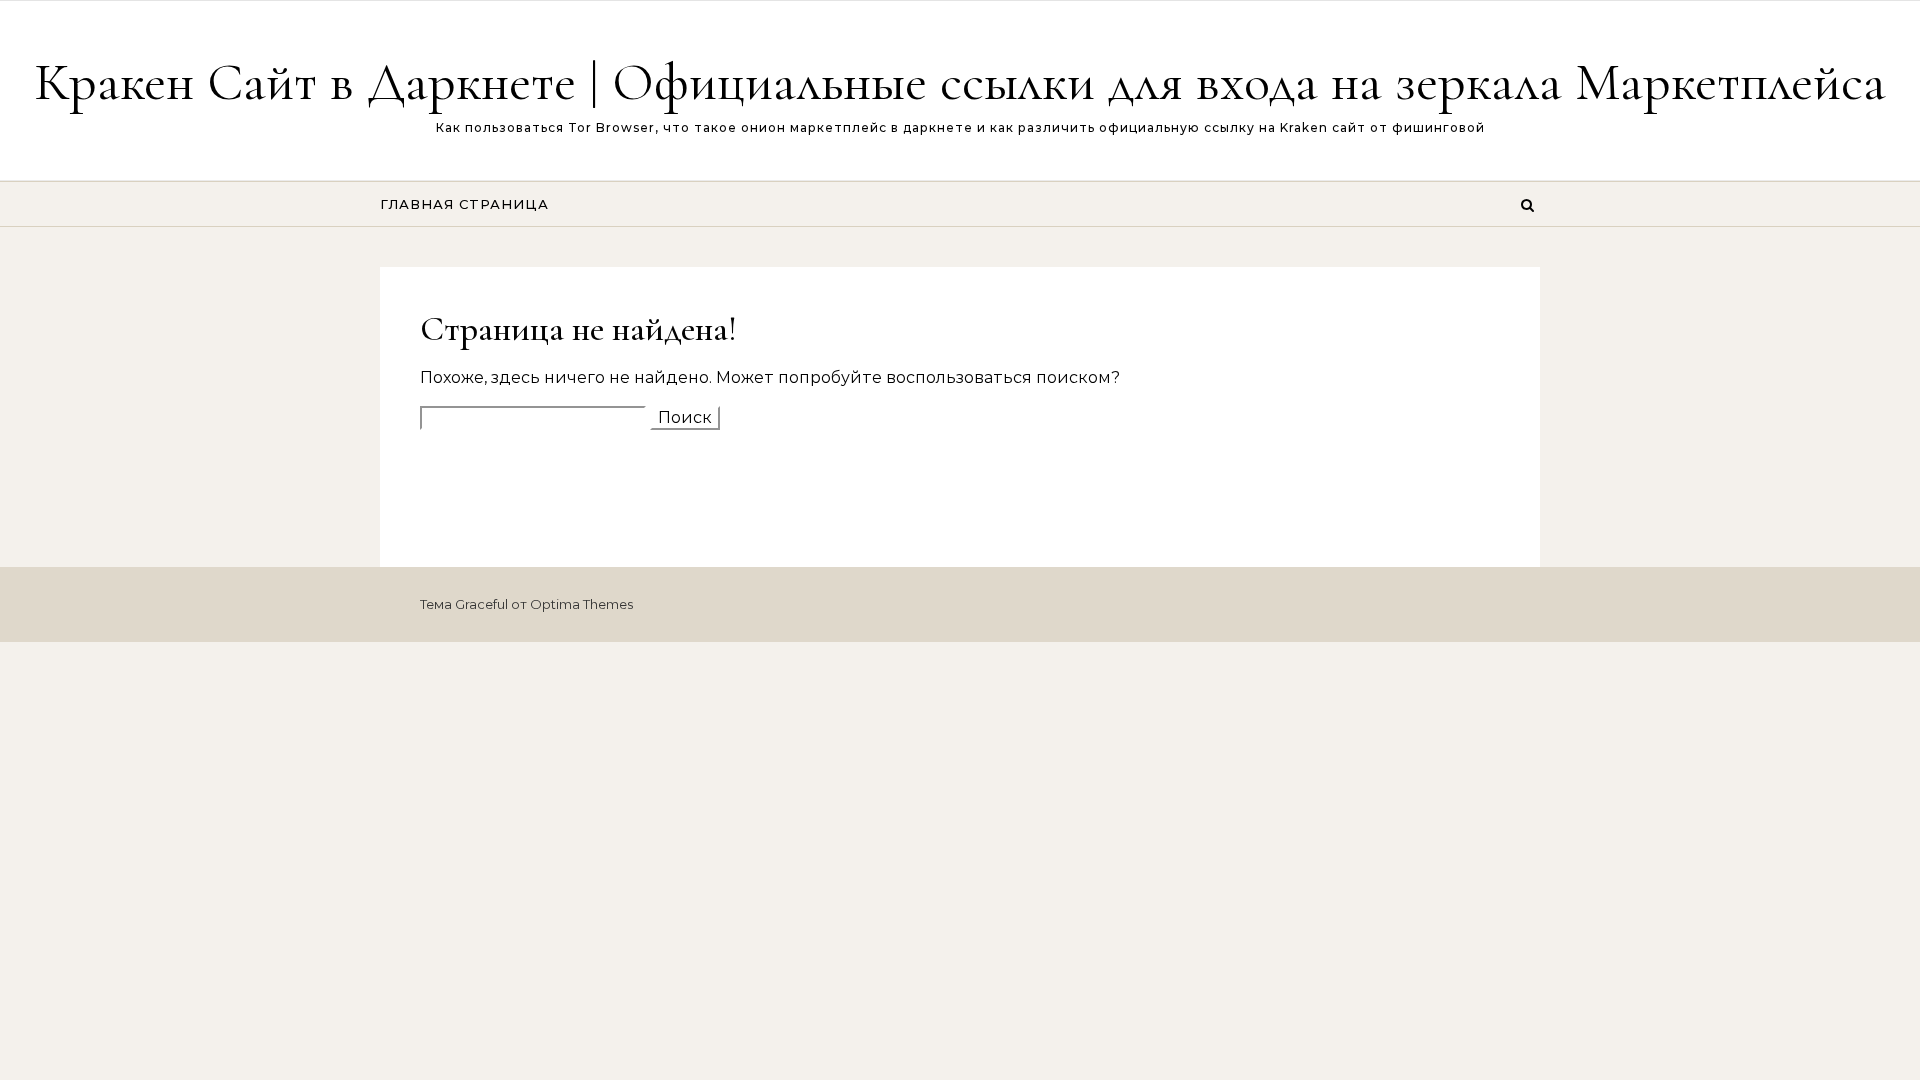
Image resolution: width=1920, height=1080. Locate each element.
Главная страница (464, 204)
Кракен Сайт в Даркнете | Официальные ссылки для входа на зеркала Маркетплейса (960, 81)
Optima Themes (581, 604)
